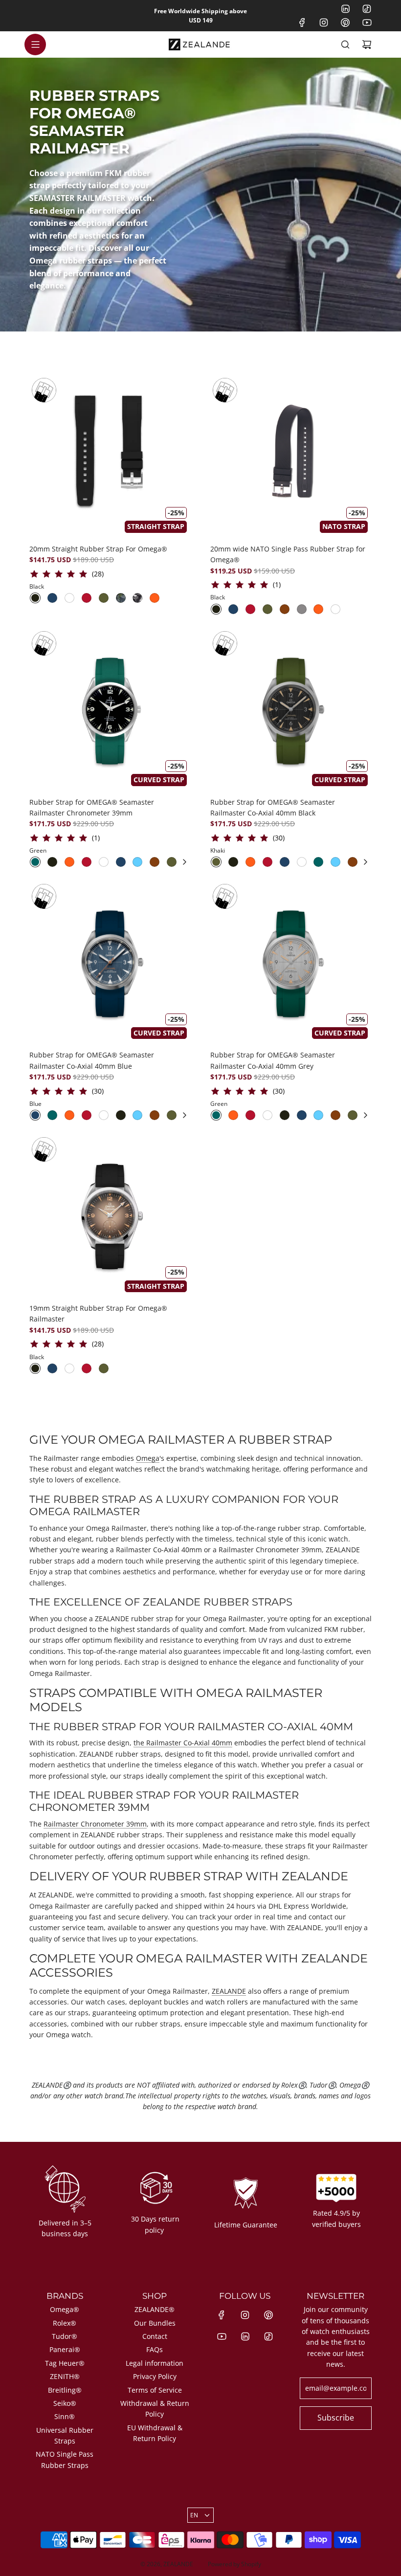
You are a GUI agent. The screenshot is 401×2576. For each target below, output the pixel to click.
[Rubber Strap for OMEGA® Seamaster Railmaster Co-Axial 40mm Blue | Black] (121, 1115)
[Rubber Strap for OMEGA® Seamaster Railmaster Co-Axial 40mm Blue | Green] (52, 1115)
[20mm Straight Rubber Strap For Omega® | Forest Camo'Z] (121, 598)
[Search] (345, 44)
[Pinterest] (345, 22)
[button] (184, 862)
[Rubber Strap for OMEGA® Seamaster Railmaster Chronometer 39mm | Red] (87, 862)
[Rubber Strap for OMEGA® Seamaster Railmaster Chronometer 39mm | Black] (52, 862)
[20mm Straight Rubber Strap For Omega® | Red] (87, 598)
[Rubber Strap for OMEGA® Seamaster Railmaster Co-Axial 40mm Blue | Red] (87, 1115)
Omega (148, 1458)
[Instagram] (324, 22)
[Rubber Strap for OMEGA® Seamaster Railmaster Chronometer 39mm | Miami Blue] (137, 862)
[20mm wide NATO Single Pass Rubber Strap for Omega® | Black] (216, 609)
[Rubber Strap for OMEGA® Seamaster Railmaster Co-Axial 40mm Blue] (110, 962)
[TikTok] (367, 9)
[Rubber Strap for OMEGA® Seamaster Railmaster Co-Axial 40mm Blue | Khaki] (172, 1115)
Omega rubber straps (71, 261)
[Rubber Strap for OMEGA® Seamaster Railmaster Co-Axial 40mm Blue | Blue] (35, 1115)
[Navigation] (35, 44)
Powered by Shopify (234, 2564)
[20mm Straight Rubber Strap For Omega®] (110, 456)
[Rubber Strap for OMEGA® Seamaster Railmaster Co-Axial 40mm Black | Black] (233, 862)
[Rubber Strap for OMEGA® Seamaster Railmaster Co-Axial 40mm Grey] (291, 962)
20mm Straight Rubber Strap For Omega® (98, 549)
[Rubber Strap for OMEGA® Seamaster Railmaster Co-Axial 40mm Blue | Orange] (69, 1115)
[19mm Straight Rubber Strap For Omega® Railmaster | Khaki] (104, 1368)
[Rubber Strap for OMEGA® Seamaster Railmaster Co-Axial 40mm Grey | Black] (285, 1115)
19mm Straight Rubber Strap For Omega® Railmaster (98, 1313)
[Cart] (367, 44)
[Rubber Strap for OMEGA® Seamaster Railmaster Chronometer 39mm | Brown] (155, 862)
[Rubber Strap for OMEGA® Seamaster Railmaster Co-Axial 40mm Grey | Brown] (335, 1115)
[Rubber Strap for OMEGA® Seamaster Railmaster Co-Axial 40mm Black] (291, 709)
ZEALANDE (229, 1991)
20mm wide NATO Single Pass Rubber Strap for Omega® (288, 554)
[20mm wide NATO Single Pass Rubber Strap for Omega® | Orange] (318, 609)
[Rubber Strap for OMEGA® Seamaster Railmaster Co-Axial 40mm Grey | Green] (216, 1115)
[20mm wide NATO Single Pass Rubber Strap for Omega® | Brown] (285, 609)
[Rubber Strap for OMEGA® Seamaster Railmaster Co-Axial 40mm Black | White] (302, 862)
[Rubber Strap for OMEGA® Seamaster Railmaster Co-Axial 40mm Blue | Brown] (155, 1115)
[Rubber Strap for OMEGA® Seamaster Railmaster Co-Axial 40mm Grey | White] (267, 1115)
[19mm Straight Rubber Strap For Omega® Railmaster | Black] (35, 1368)
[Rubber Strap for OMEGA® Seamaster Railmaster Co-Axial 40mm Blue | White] (104, 1115)
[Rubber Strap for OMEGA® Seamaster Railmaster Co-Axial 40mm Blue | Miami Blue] (137, 1115)
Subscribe (336, 2418)
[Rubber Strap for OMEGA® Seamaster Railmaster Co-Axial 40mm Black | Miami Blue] (335, 862)
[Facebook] (302, 22)
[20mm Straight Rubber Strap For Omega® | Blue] (52, 598)
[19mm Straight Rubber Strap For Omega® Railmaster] (110, 1215)
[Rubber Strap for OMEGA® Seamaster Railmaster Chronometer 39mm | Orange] (69, 862)
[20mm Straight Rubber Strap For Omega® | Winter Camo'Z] (137, 598)
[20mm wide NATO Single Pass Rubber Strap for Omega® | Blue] (233, 609)
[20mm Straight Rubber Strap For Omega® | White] (69, 598)
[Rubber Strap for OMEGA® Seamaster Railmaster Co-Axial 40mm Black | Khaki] (216, 862)
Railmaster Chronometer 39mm (95, 1824)
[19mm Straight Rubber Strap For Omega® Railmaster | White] (69, 1368)
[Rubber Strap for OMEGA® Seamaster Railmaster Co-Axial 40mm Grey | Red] (250, 1115)
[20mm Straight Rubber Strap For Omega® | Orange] (155, 598)
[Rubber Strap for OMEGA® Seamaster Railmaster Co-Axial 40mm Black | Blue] (285, 862)
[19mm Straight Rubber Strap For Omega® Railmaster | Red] (87, 1368)
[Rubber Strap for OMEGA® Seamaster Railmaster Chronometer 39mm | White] (104, 862)
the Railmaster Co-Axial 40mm (183, 1743)
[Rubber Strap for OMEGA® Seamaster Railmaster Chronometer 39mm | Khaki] (172, 862)
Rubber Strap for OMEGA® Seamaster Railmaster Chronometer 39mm (92, 807)
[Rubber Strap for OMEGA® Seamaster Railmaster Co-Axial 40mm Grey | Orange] (233, 1115)
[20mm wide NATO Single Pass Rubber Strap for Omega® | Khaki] (267, 609)
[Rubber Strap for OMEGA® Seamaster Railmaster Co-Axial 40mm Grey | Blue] (302, 1115)
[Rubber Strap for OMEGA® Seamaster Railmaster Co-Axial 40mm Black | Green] (318, 862)
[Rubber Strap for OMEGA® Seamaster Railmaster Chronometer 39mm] (110, 709)
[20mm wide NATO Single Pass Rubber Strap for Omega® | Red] (250, 609)
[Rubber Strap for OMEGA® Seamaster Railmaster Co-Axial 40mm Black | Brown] (353, 862)
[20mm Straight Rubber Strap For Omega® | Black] (35, 598)
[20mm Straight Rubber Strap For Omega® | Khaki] (104, 598)
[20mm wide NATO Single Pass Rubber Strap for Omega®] (291, 456)
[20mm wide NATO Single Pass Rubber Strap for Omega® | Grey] (302, 609)
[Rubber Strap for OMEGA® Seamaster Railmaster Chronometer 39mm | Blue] (121, 862)
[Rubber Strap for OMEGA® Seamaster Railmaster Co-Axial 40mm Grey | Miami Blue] (318, 1115)
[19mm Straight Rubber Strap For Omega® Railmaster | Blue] (52, 1368)
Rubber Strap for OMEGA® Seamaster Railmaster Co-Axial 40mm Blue (92, 1060)
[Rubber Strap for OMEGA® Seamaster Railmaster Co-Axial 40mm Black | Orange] (250, 862)
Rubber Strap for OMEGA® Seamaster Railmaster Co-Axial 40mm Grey (273, 1060)
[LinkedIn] (345, 9)
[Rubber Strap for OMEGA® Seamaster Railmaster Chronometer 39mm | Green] (35, 862)
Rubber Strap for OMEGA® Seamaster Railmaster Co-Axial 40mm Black (273, 807)
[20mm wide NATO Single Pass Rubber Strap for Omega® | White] (335, 609)
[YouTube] (367, 22)
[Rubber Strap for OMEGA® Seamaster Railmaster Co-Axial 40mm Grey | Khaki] (353, 1115)
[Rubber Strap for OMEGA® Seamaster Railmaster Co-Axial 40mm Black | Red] (267, 862)
